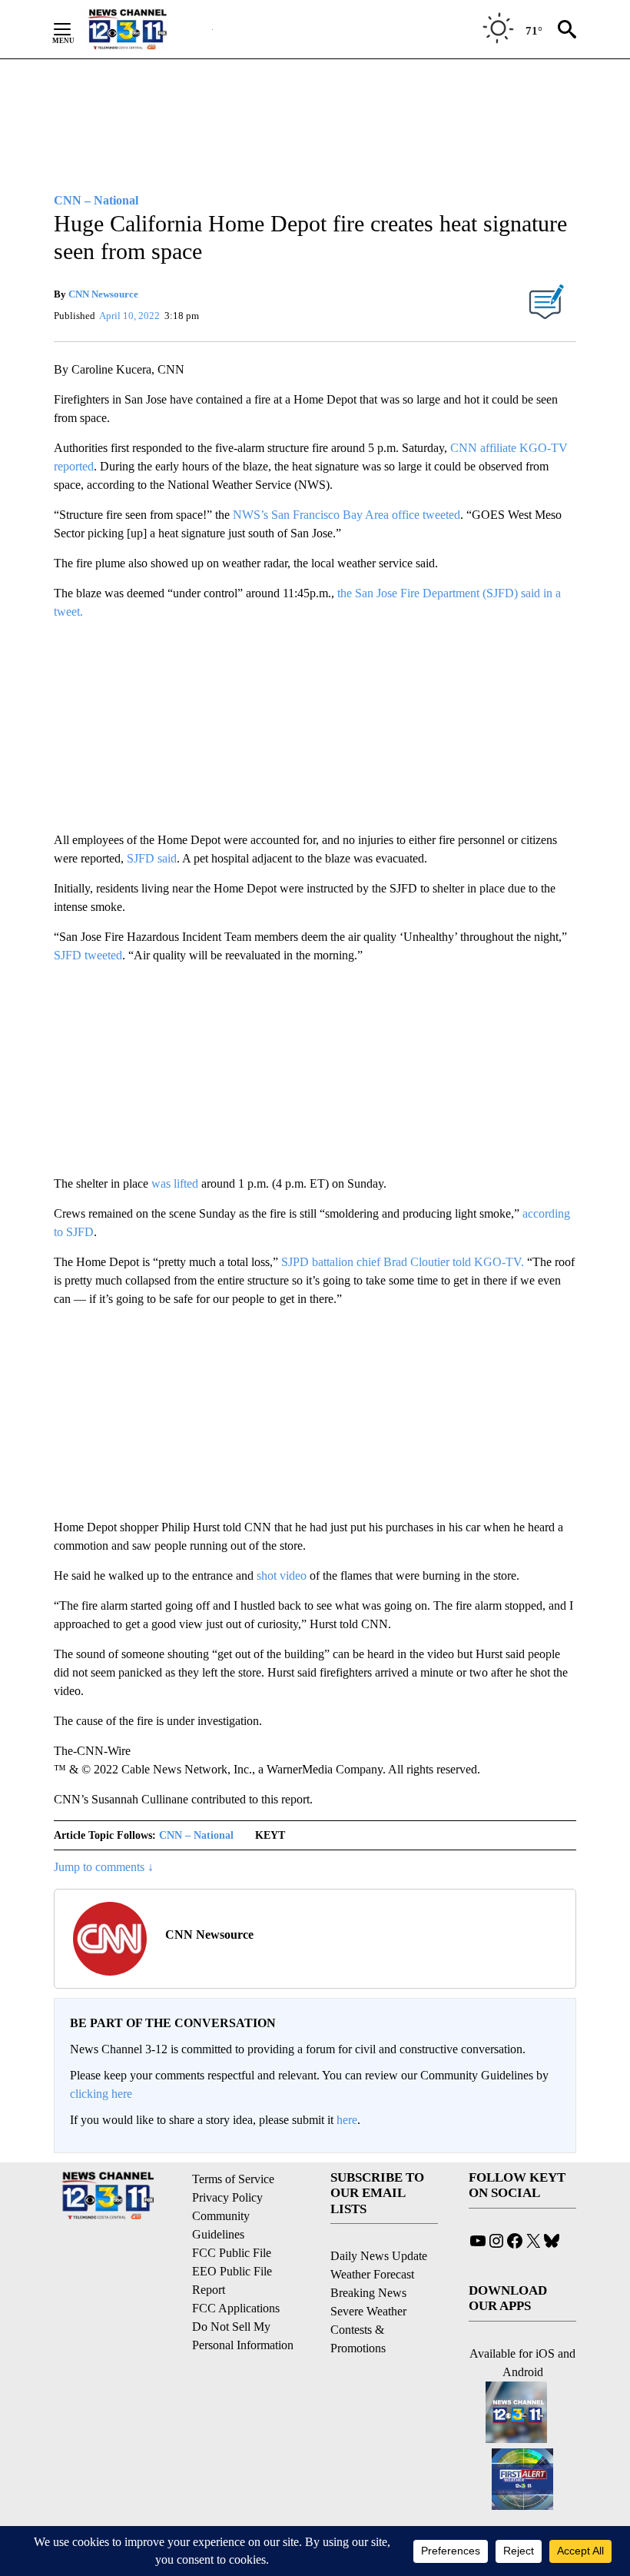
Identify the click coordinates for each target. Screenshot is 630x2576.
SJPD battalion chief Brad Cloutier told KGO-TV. (403, 1262)
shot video (282, 1576)
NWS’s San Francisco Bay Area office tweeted (346, 515)
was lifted (175, 1183)
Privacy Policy (227, 2197)
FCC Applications (236, 2308)
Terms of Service (233, 2179)
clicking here (101, 2094)
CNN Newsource (103, 294)
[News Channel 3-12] (147, 29)
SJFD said (152, 858)
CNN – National (196, 1835)
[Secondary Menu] (74, 29)
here (347, 2120)
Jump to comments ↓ (104, 1867)
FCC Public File (232, 2253)
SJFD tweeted (88, 955)
